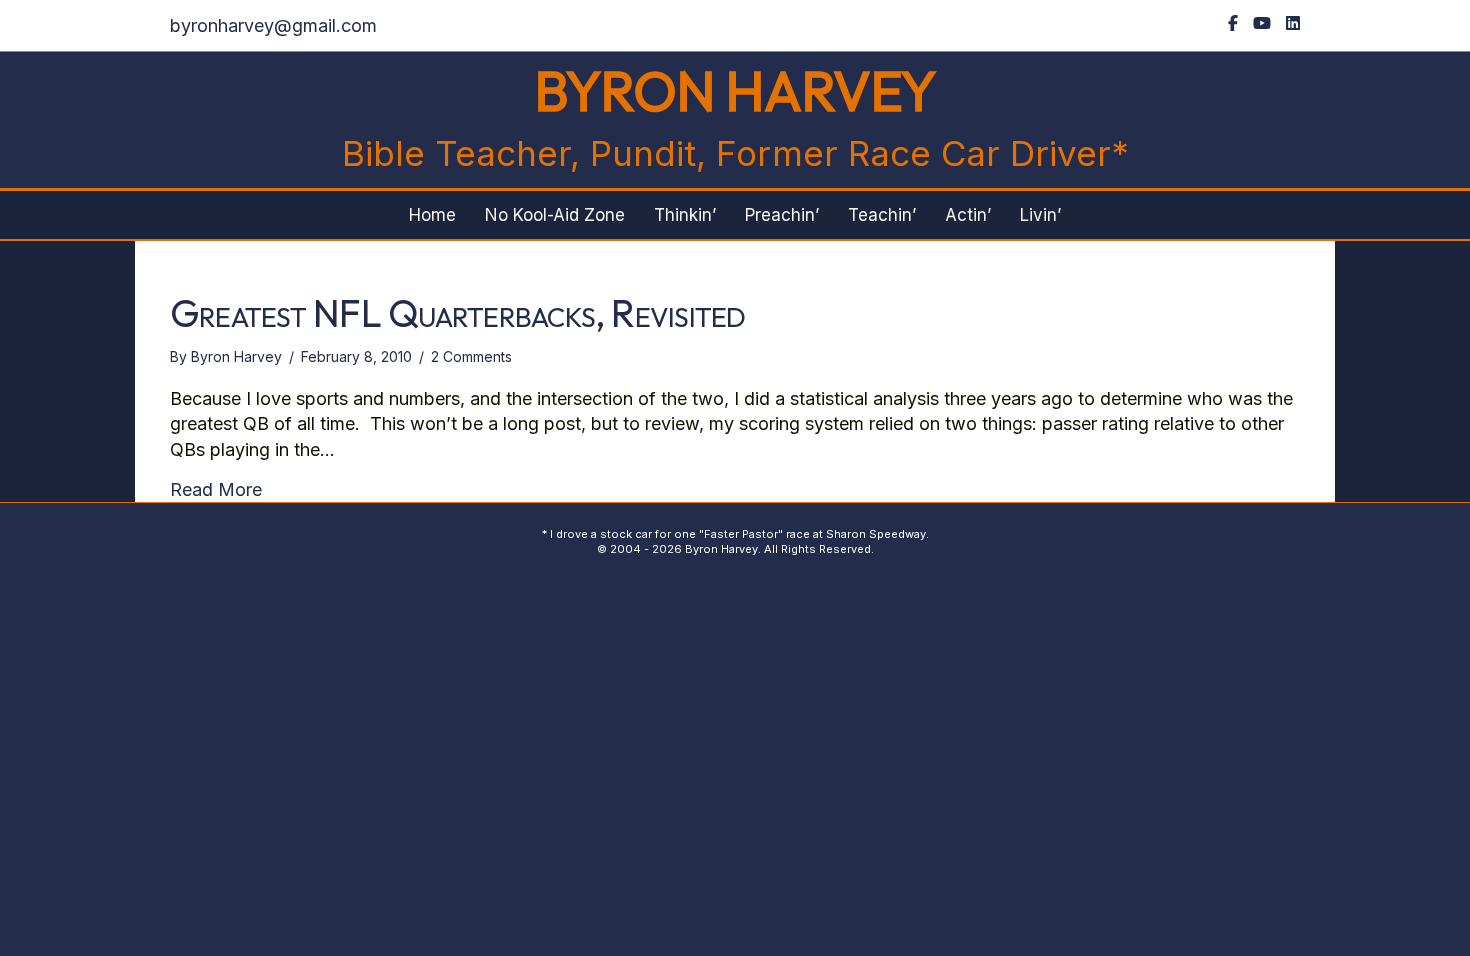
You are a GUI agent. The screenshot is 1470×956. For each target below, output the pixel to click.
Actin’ (968, 215)
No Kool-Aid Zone (555, 215)
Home (432, 215)
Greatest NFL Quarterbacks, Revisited (458, 313)
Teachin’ (882, 215)
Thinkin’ (685, 215)
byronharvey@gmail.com (273, 25)
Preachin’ (782, 215)
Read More (216, 489)
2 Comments (471, 356)
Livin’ (1040, 215)
